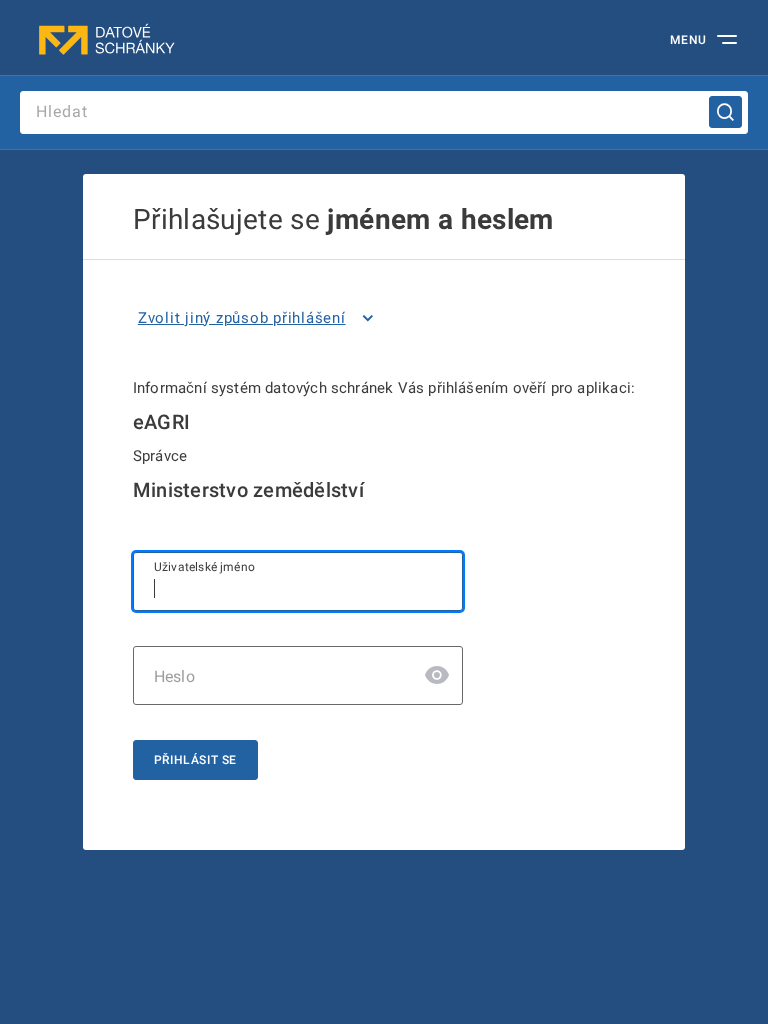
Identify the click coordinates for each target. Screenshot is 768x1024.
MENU (688, 40)
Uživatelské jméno (204, 567)
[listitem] (259, 318)
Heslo (174, 676)
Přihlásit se (195, 760)
